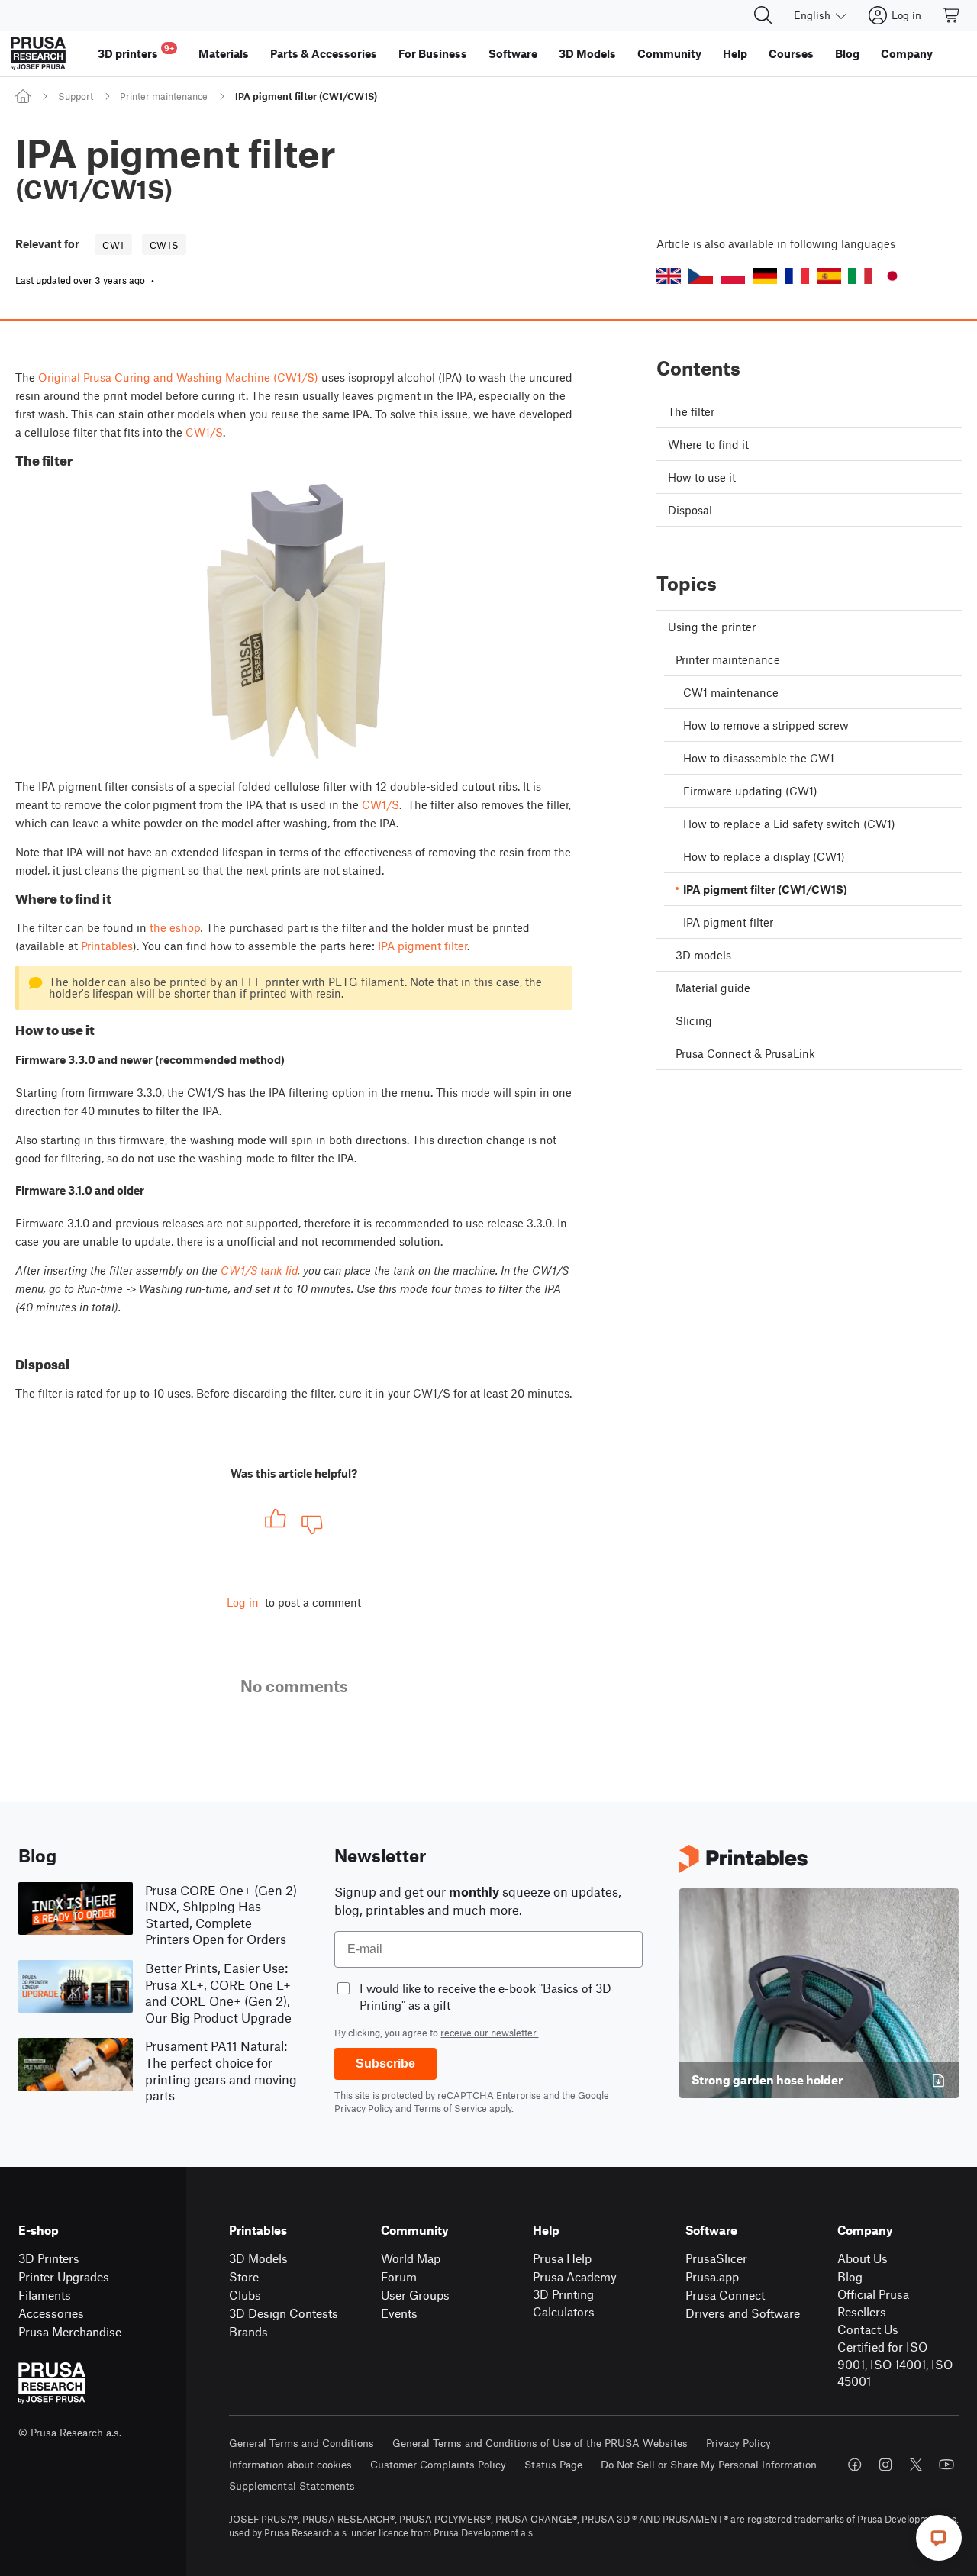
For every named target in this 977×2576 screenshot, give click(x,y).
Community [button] (669, 53)
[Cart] (952, 15)
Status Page (553, 2464)
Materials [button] (224, 53)
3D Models (258, 2258)
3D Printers (49, 2258)
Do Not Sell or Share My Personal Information (709, 2464)
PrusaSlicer (716, 2258)
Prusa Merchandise (70, 2331)
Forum (399, 2276)
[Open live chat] (939, 2538)
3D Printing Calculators (564, 2303)
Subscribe (385, 2063)
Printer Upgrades (64, 2276)
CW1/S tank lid (259, 1270)
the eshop (175, 927)
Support (76, 96)
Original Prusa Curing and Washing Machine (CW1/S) (178, 377)
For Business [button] (433, 53)
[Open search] (763, 15)
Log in (243, 1602)
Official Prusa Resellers (873, 2303)
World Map (411, 2258)
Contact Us (868, 2329)
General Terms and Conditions (301, 2443)
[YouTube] (946, 2465)
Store (244, 2276)
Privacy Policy (364, 2108)
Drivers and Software (743, 2313)
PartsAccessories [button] (324, 53)
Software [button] (513, 53)
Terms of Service (450, 2108)
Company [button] (907, 53)
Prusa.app (712, 2276)
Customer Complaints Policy (438, 2464)
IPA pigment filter (422, 946)
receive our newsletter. (489, 2033)
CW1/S (204, 432)
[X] (916, 2465)
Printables (107, 946)
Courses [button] (791, 53)
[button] (669, 276)
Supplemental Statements (292, 2486)
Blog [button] (847, 53)
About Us (863, 2258)
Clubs (245, 2295)
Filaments (45, 2295)
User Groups (415, 2295)
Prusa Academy (575, 2276)
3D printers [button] (136, 52)
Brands (248, 2331)
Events (399, 2313)
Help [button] (735, 53)
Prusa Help (562, 2258)
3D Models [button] (587, 53)
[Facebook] (855, 2465)
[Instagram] (885, 2465)
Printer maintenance (164, 96)
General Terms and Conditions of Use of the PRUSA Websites (540, 2443)
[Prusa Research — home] (38, 53)
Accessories (51, 2313)
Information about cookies (290, 2464)
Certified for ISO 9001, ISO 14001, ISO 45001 (895, 2364)
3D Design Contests (284, 2313)
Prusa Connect (725, 2295)
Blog (850, 2276)
